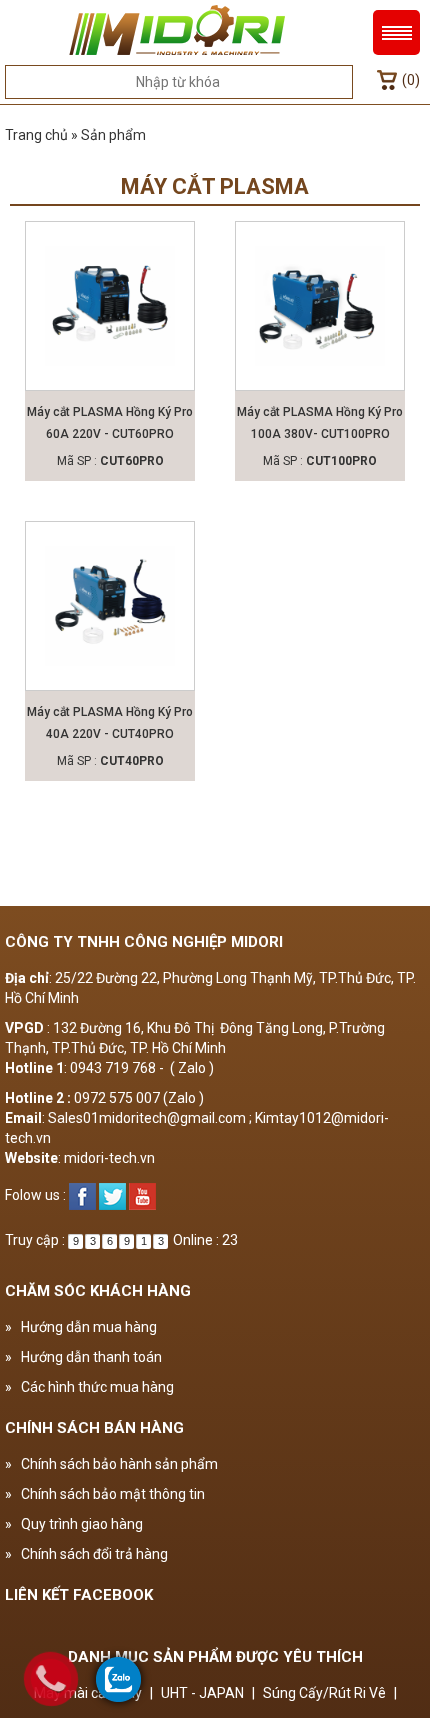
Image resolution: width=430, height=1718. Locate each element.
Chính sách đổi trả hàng (86, 1554)
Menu (396, 32)
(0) (411, 80)
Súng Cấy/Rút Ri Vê (324, 1693)
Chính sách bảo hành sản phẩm (111, 1464)
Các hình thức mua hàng (89, 1387)
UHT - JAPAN (202, 1693)
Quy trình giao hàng (74, 1524)
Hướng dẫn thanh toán (83, 1357)
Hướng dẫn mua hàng (81, 1327)
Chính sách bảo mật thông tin (105, 1494)
